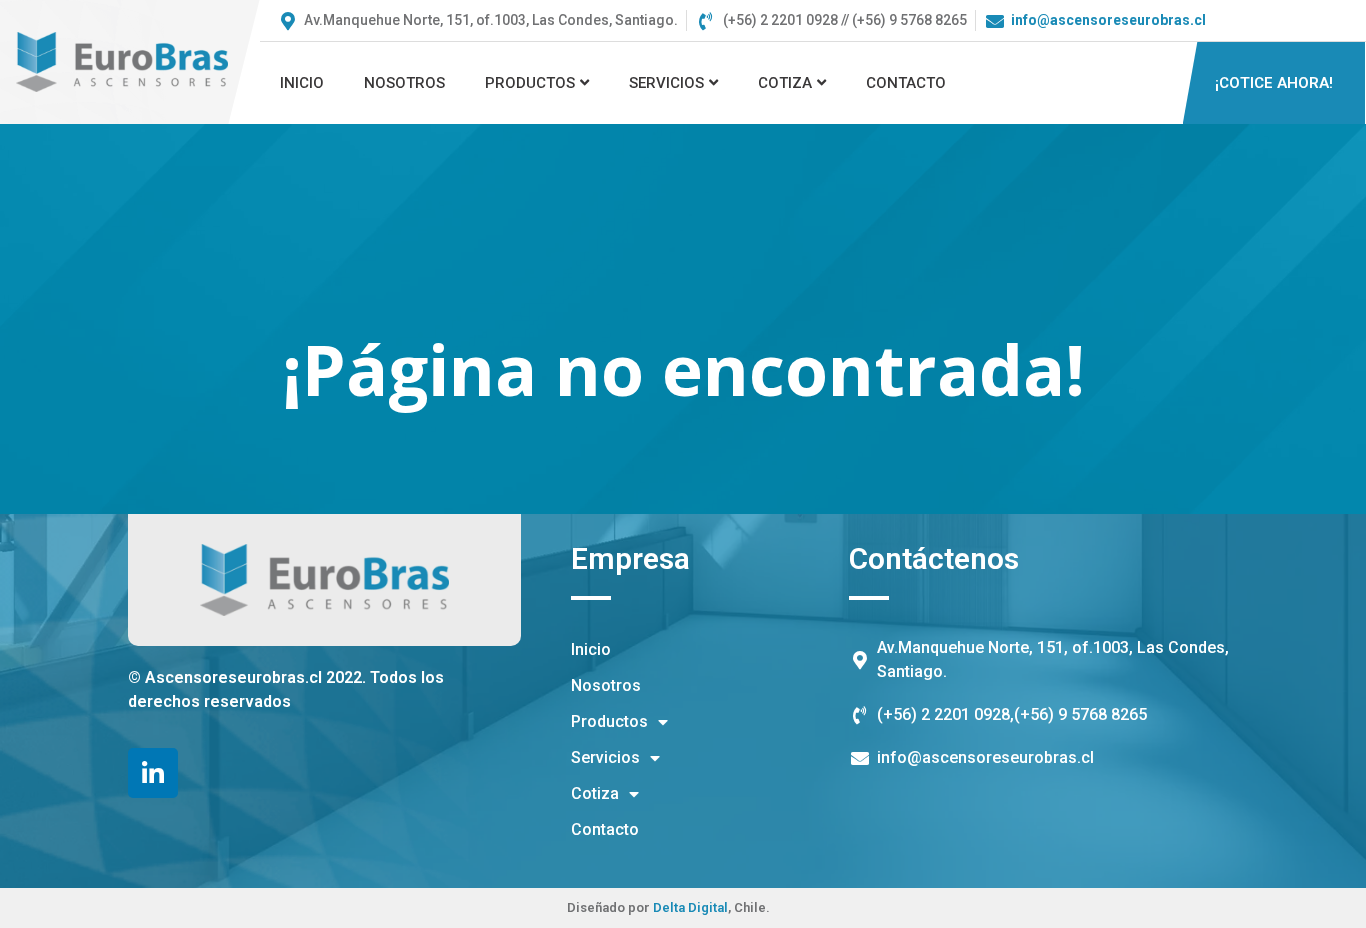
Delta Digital (690, 907)
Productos (530, 83)
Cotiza (785, 83)
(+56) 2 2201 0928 (943, 714)
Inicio (302, 83)
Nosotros (404, 83)
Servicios (666, 83)
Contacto (906, 83)
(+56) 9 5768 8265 (1080, 714)
